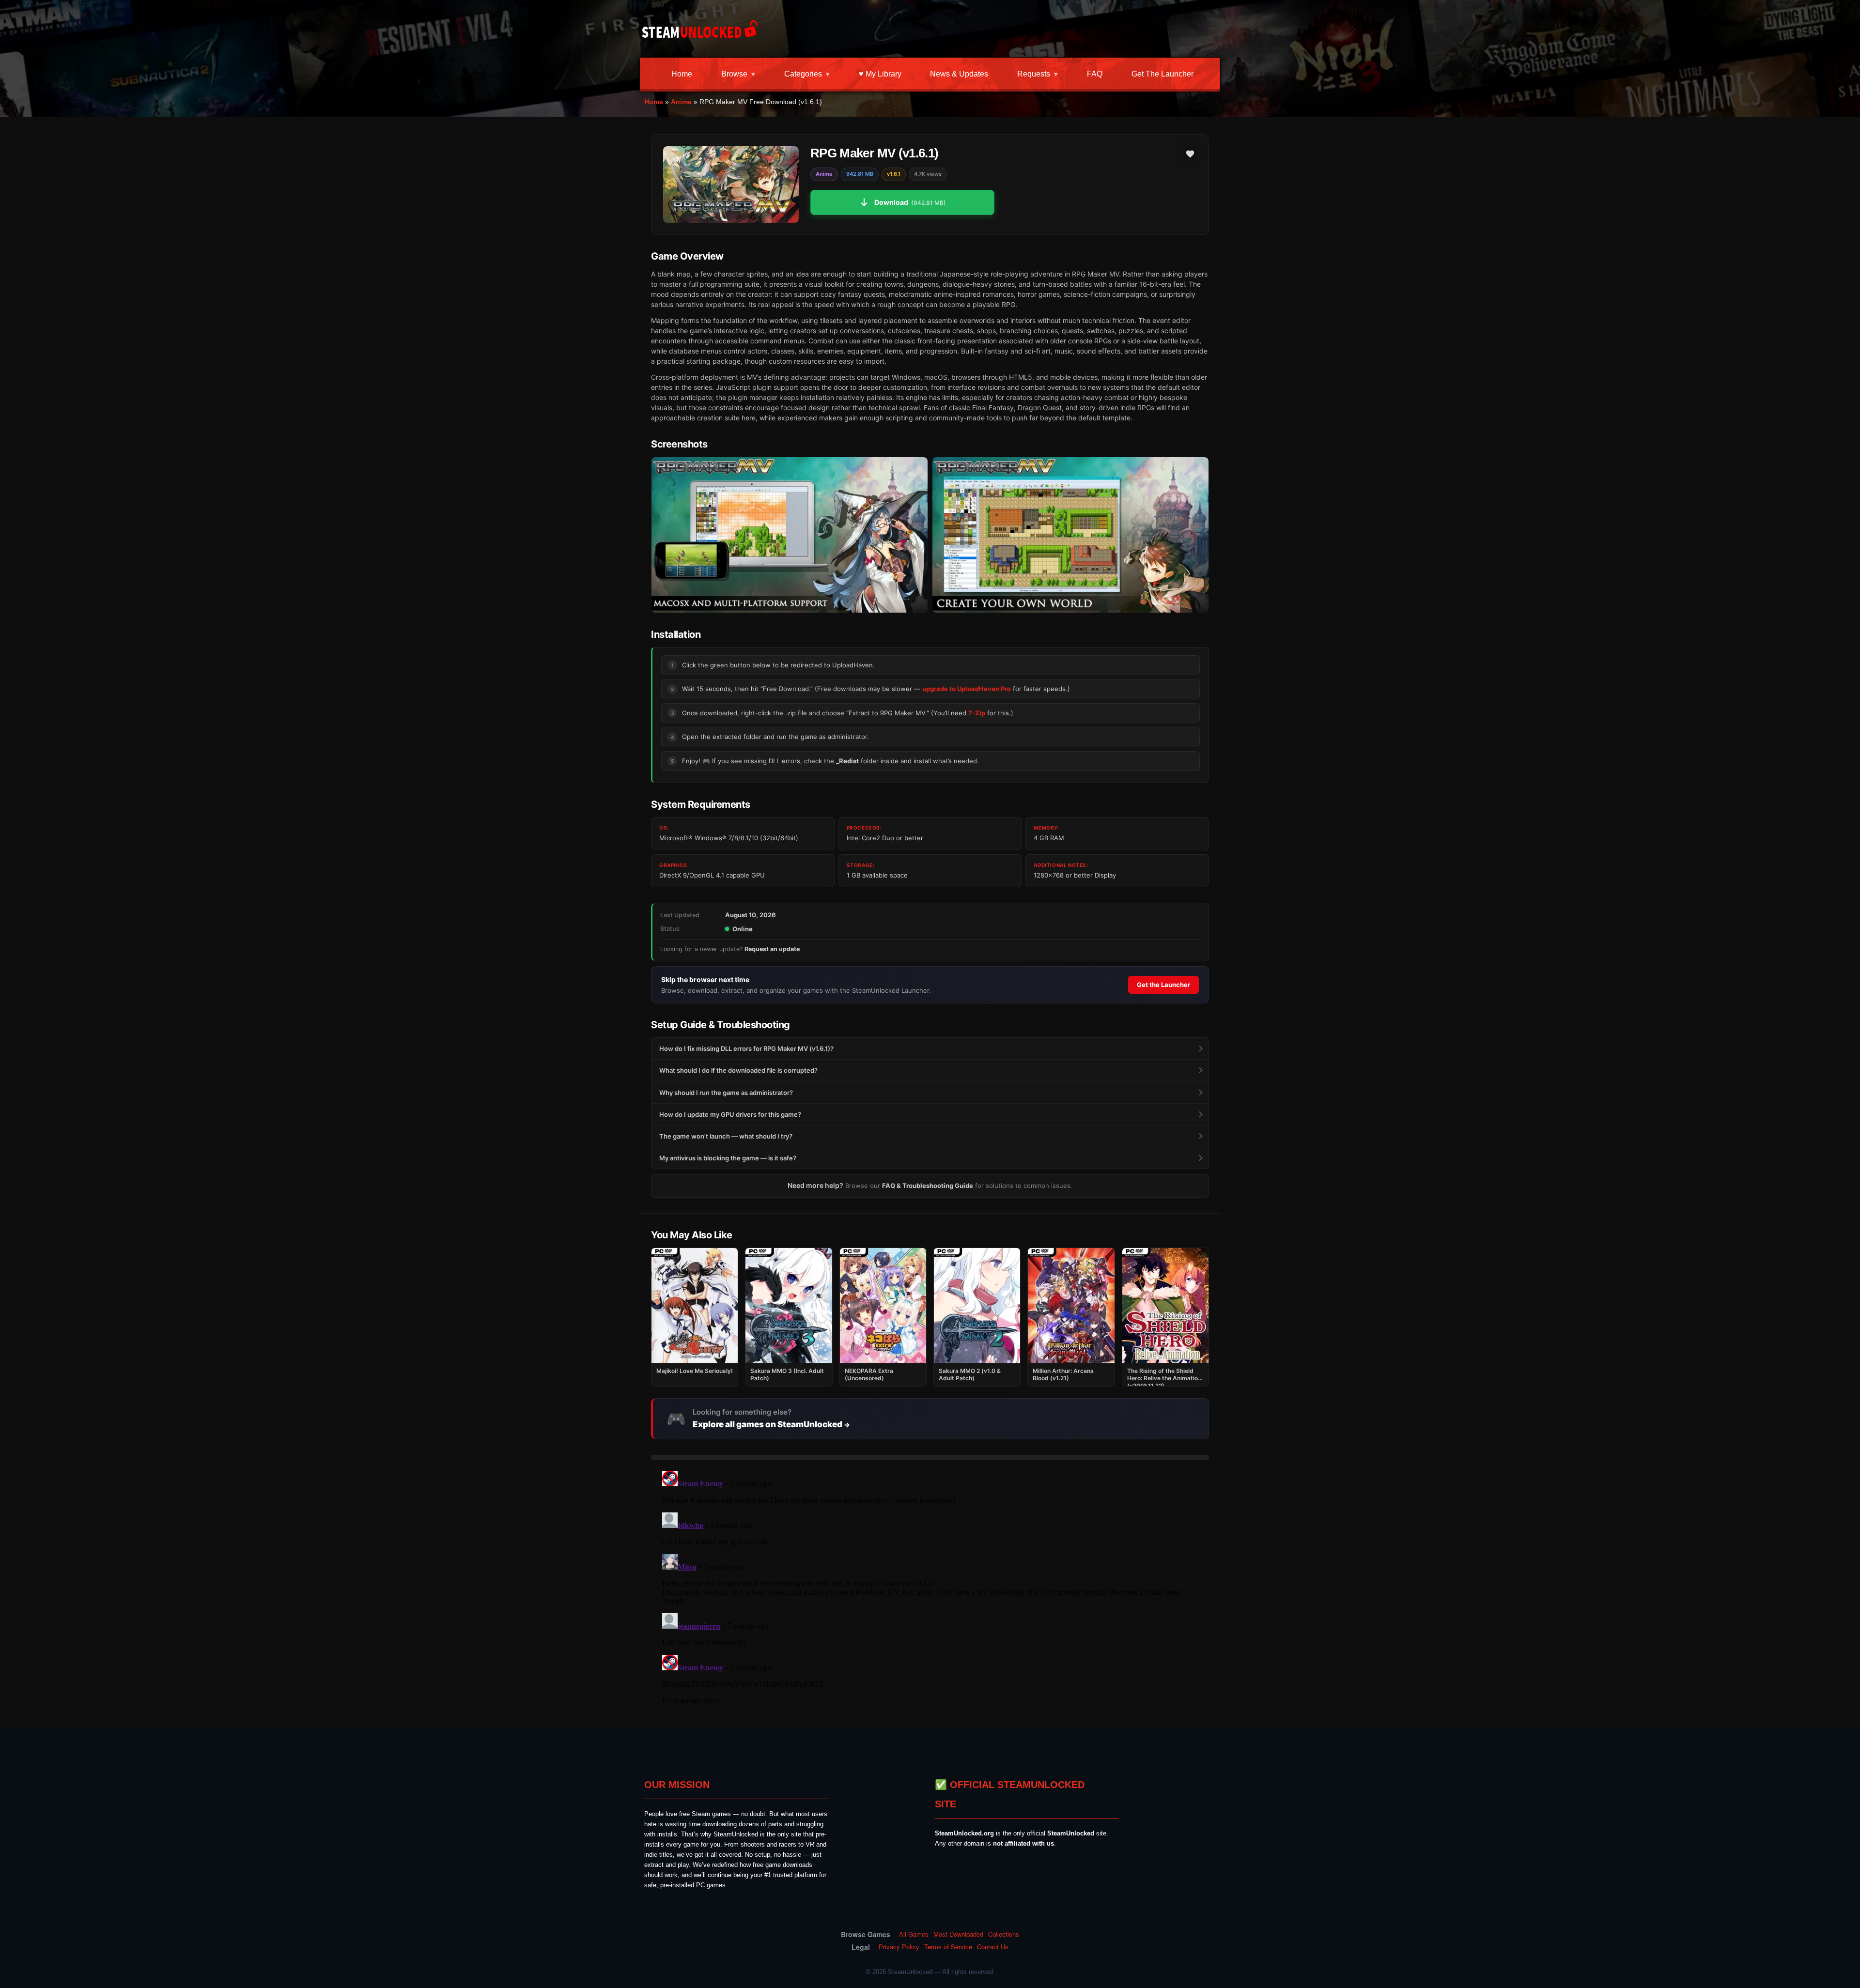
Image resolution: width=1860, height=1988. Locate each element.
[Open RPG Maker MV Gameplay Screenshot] (1070, 535)
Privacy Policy (899, 1947)
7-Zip (977, 713)
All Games (914, 1934)
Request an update (772, 949)
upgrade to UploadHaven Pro (967, 689)
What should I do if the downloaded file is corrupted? (738, 1070)
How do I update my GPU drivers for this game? (730, 1114)
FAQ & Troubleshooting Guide (928, 1186)
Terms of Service (948, 1947)
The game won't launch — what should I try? (726, 1136)
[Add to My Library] (1190, 154)
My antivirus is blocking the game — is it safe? (728, 1158)
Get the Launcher (1162, 74)
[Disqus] (930, 1588)
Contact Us (993, 1947)
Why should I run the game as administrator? (726, 1093)
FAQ (1095, 74)
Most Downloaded (958, 1934)
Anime (681, 102)
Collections (1004, 1934)
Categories (803, 74)
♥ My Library (880, 74)
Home (682, 74)
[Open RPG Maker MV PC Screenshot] (790, 535)
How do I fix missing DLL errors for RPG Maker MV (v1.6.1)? (746, 1048)
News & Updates (959, 74)
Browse (734, 74)
